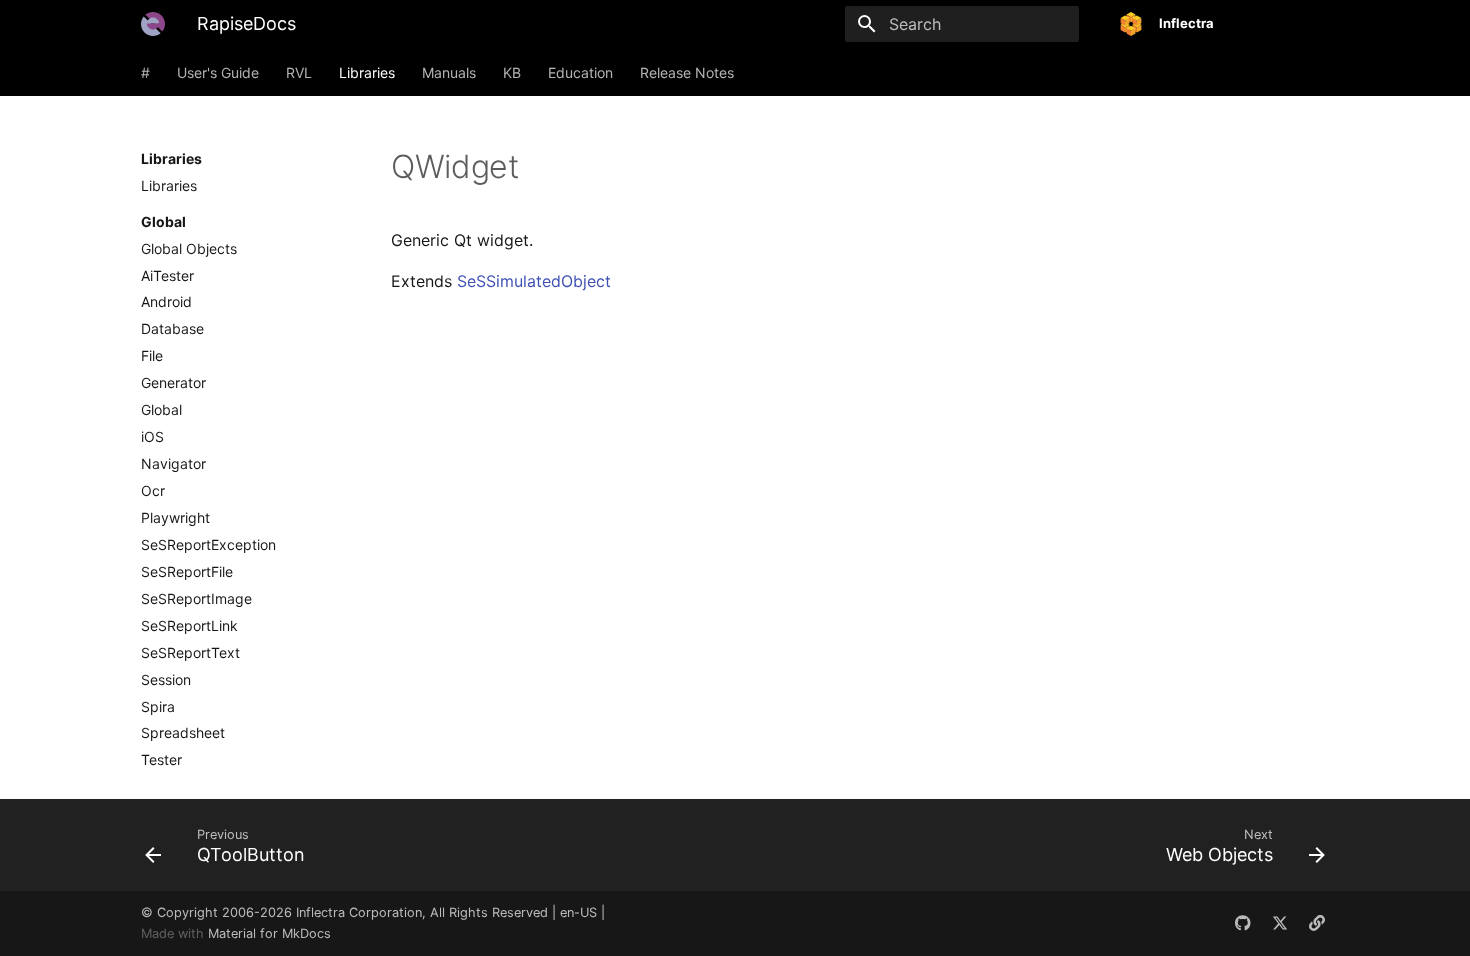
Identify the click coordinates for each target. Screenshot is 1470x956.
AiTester (167, 275)
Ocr (153, 490)
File (152, 355)
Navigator (173, 463)
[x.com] (1280, 923)
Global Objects (189, 248)
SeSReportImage (196, 598)
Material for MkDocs (269, 933)
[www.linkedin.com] (1317, 923)
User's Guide (218, 72)
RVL (299, 72)
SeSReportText (190, 652)
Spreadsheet (183, 732)
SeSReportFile (187, 571)
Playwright (175, 517)
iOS (152, 436)
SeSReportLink (189, 625)
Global (161, 409)
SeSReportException (208, 544)
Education (580, 72)
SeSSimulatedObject (534, 281)
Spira (158, 706)
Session (166, 679)
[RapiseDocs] (153, 24)
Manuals (449, 72)
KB (512, 72)
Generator (173, 382)
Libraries (367, 72)
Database (172, 328)
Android (166, 301)
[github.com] (1243, 923)
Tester (161, 759)
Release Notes (687, 72)
